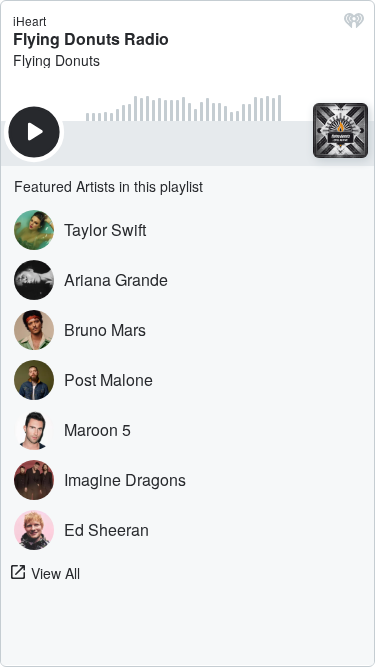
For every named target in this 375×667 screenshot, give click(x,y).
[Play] (34, 132)
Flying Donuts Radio (91, 38)
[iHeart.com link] (354, 25)
